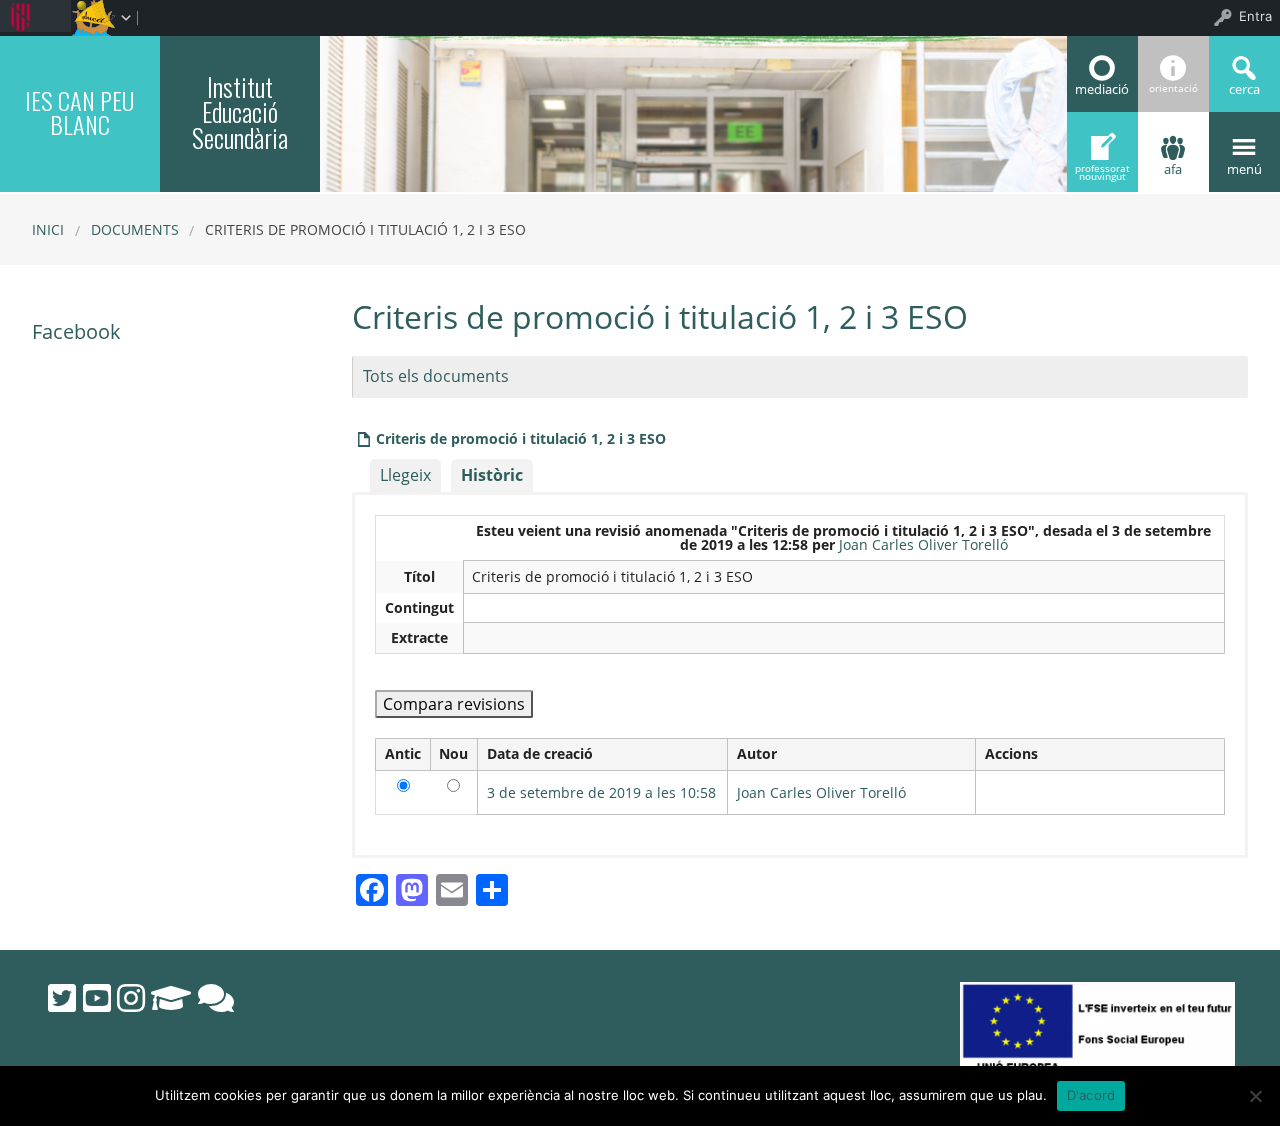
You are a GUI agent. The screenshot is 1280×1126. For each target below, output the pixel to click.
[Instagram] (131, 998)
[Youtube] (97, 998)
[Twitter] (62, 998)
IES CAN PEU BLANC (80, 112)
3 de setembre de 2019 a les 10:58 (601, 792)
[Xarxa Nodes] (216, 998)
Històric (492, 475)
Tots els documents (436, 376)
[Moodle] (171, 998)
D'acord (1091, 1095)
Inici (48, 229)
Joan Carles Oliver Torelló (923, 544)
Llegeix (405, 475)
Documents (135, 229)
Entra (1255, 16)
